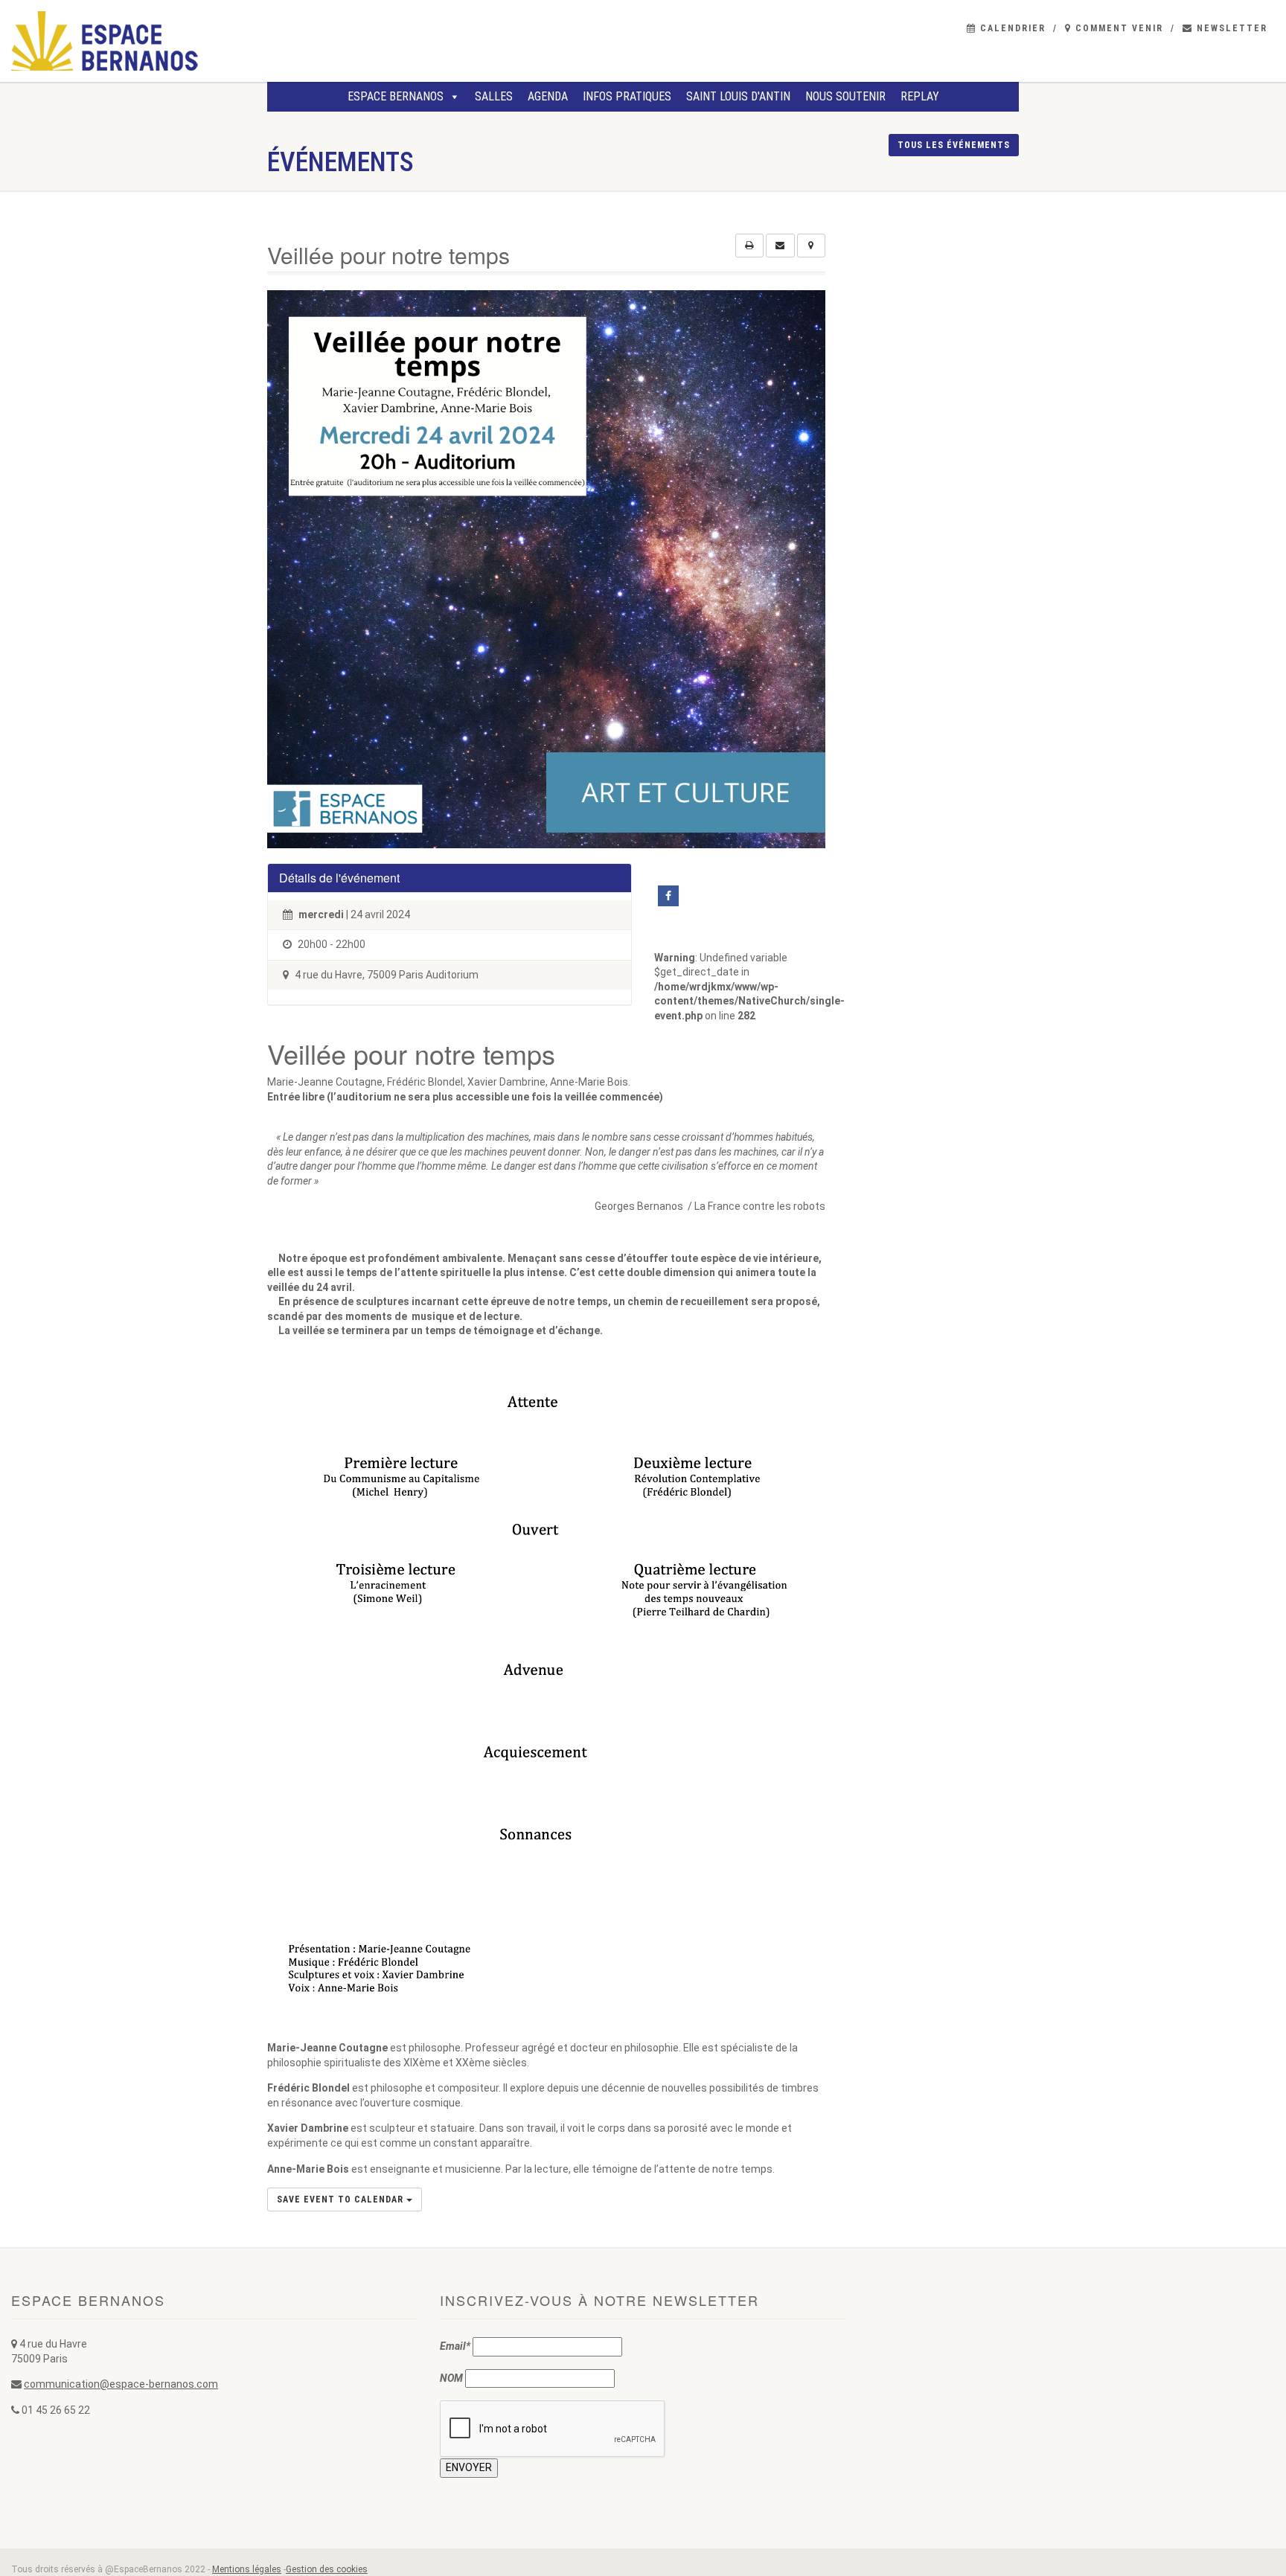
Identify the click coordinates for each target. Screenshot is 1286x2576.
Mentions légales (247, 2569)
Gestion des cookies (327, 2569)
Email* (455, 2346)
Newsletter (1230, 28)
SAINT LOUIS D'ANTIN (738, 96)
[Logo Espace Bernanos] (214, 41)
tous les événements (954, 145)
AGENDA (548, 96)
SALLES (494, 96)
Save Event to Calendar (342, 2199)
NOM (451, 2378)
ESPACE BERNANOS (396, 96)
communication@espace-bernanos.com (121, 2384)
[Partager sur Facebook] (668, 896)
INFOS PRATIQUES (627, 96)
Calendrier (1011, 28)
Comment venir (1117, 28)
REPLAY (920, 96)
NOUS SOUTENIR (845, 96)
